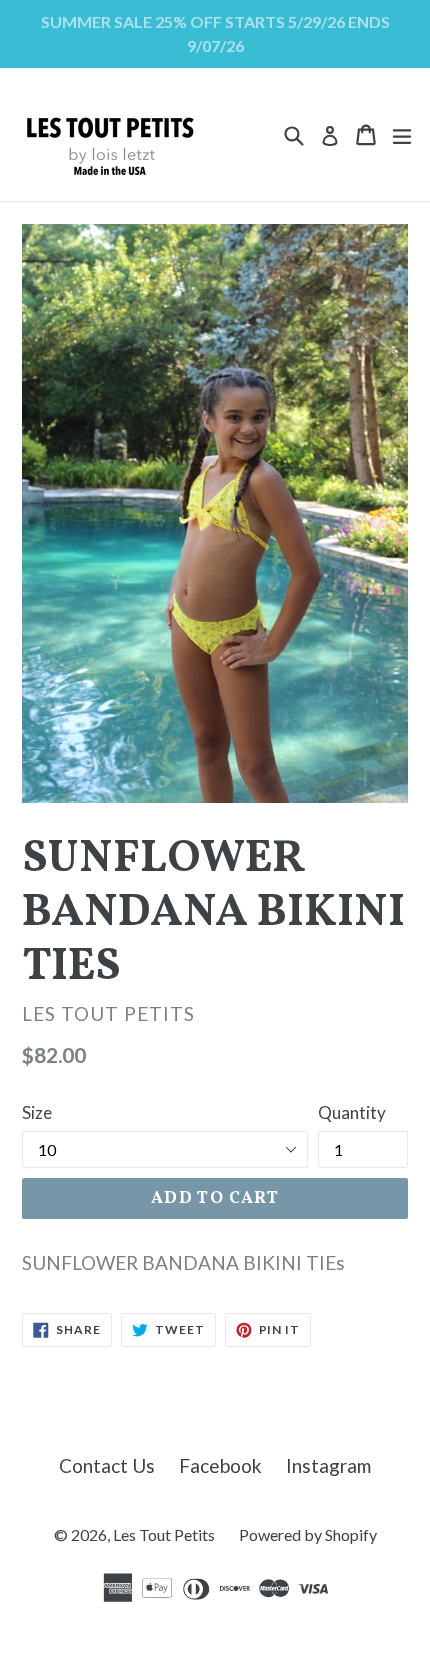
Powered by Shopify (308, 1534)
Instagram (328, 1465)
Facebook (220, 1465)
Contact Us (107, 1465)
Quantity (352, 1112)
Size (37, 1112)
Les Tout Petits (164, 1534)
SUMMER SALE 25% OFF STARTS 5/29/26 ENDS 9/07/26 (215, 33)
